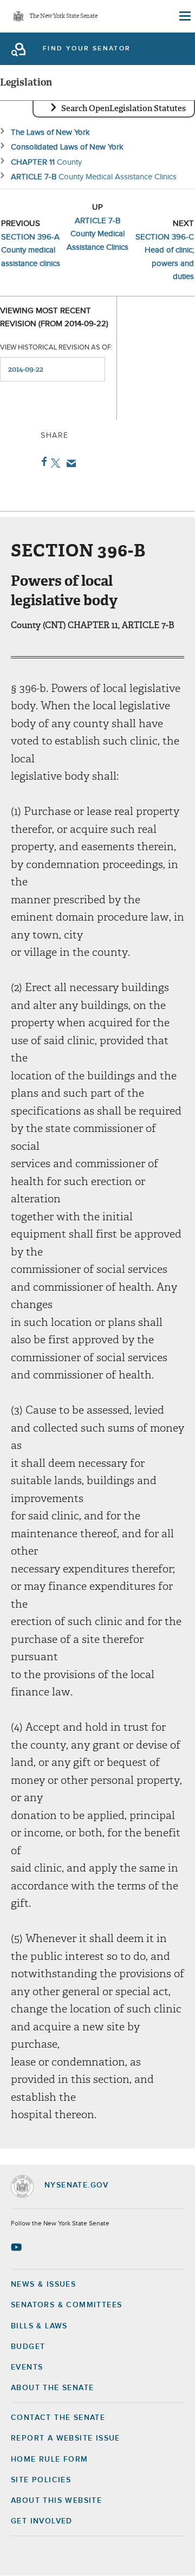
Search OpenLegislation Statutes (123, 108)
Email (69, 463)
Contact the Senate (58, 2418)
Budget (28, 2347)
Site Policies (41, 2480)
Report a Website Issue (66, 2438)
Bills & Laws (39, 2326)
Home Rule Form (50, 2460)
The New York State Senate (63, 17)
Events (27, 2367)
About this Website (56, 2501)
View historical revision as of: (56, 348)
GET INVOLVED (42, 2521)
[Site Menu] (184, 16)
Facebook (42, 462)
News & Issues (43, 2284)
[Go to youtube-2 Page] (18, 2247)
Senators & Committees (66, 2305)
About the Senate (52, 2388)
